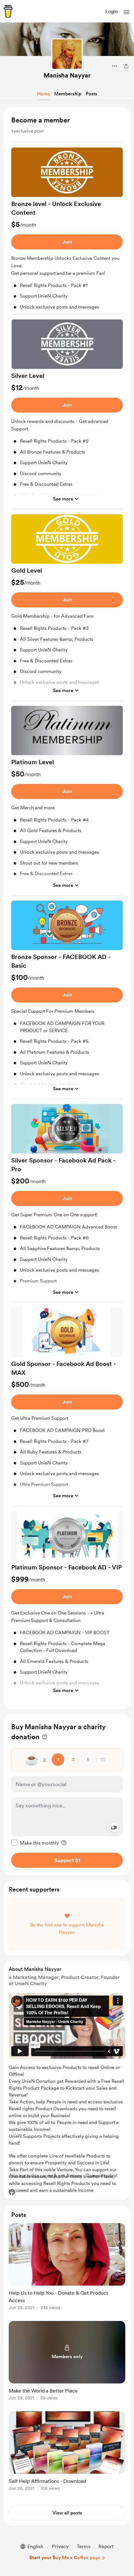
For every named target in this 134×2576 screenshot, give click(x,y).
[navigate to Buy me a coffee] (8, 11)
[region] (67, 908)
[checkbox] (35, 1843)
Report (106, 2546)
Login (112, 11)
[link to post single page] (67, 2268)
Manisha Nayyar (67, 75)
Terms (84, 2546)
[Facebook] (12, 2192)
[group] (67, 231)
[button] (127, 12)
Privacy (60, 2546)
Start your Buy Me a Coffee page (65, 2558)
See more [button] (63, 499)
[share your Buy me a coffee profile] (126, 66)
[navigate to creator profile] (67, 54)
